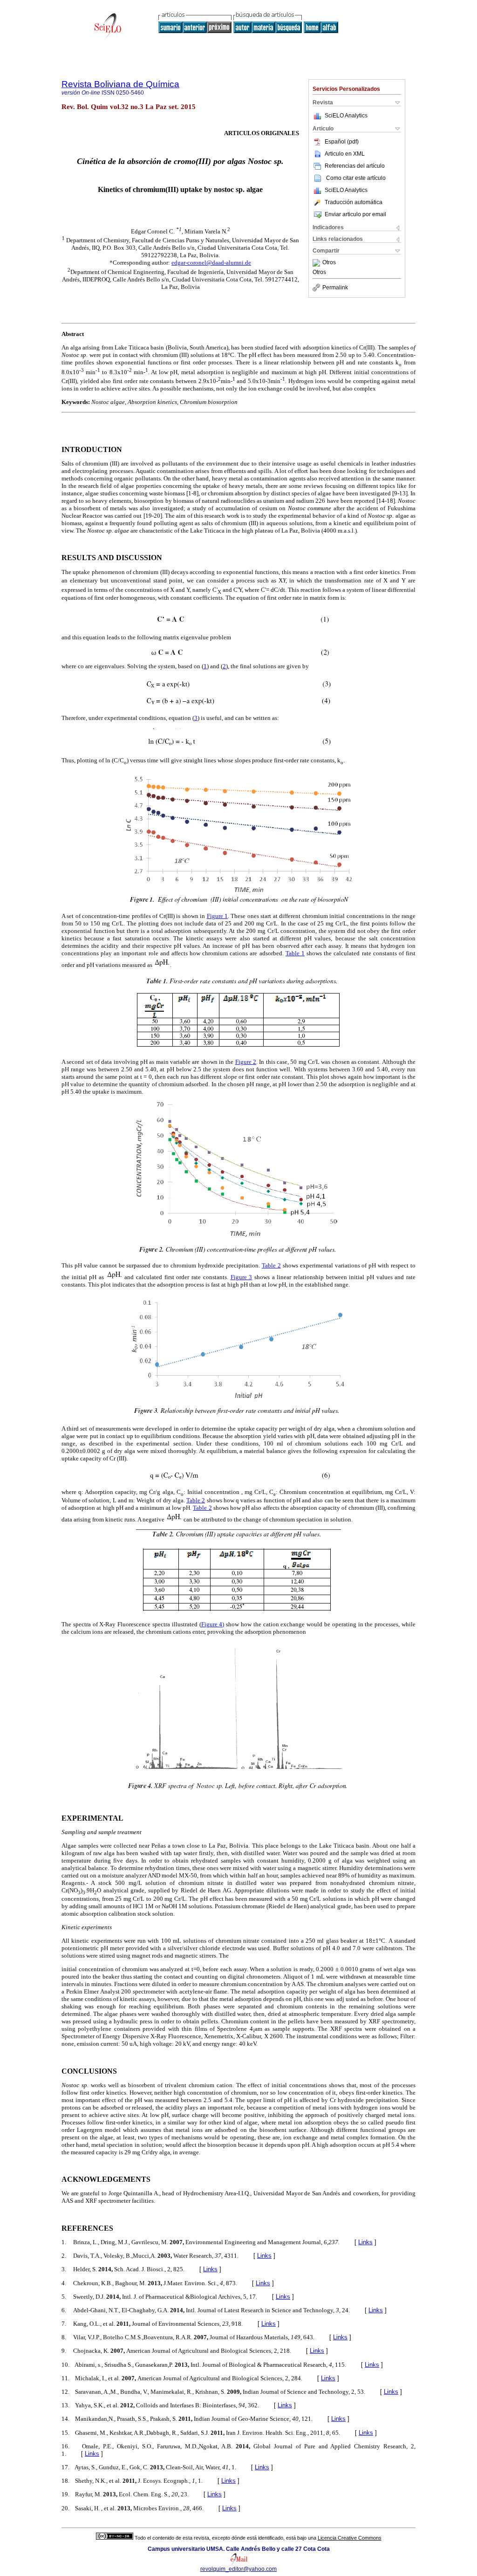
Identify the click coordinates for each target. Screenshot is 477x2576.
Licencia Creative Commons (350, 2538)
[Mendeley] (317, 263)
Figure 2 (246, 1062)
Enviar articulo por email (355, 214)
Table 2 (271, 1265)
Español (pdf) (342, 142)
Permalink (335, 288)
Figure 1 (217, 916)
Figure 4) (213, 1624)
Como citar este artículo (356, 178)
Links (365, 2242)
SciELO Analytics (346, 116)
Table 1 (295, 953)
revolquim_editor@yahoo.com (238, 2569)
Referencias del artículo (355, 166)
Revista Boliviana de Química (120, 84)
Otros (329, 263)
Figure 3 (242, 1277)
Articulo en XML (345, 154)
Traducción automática (354, 202)
